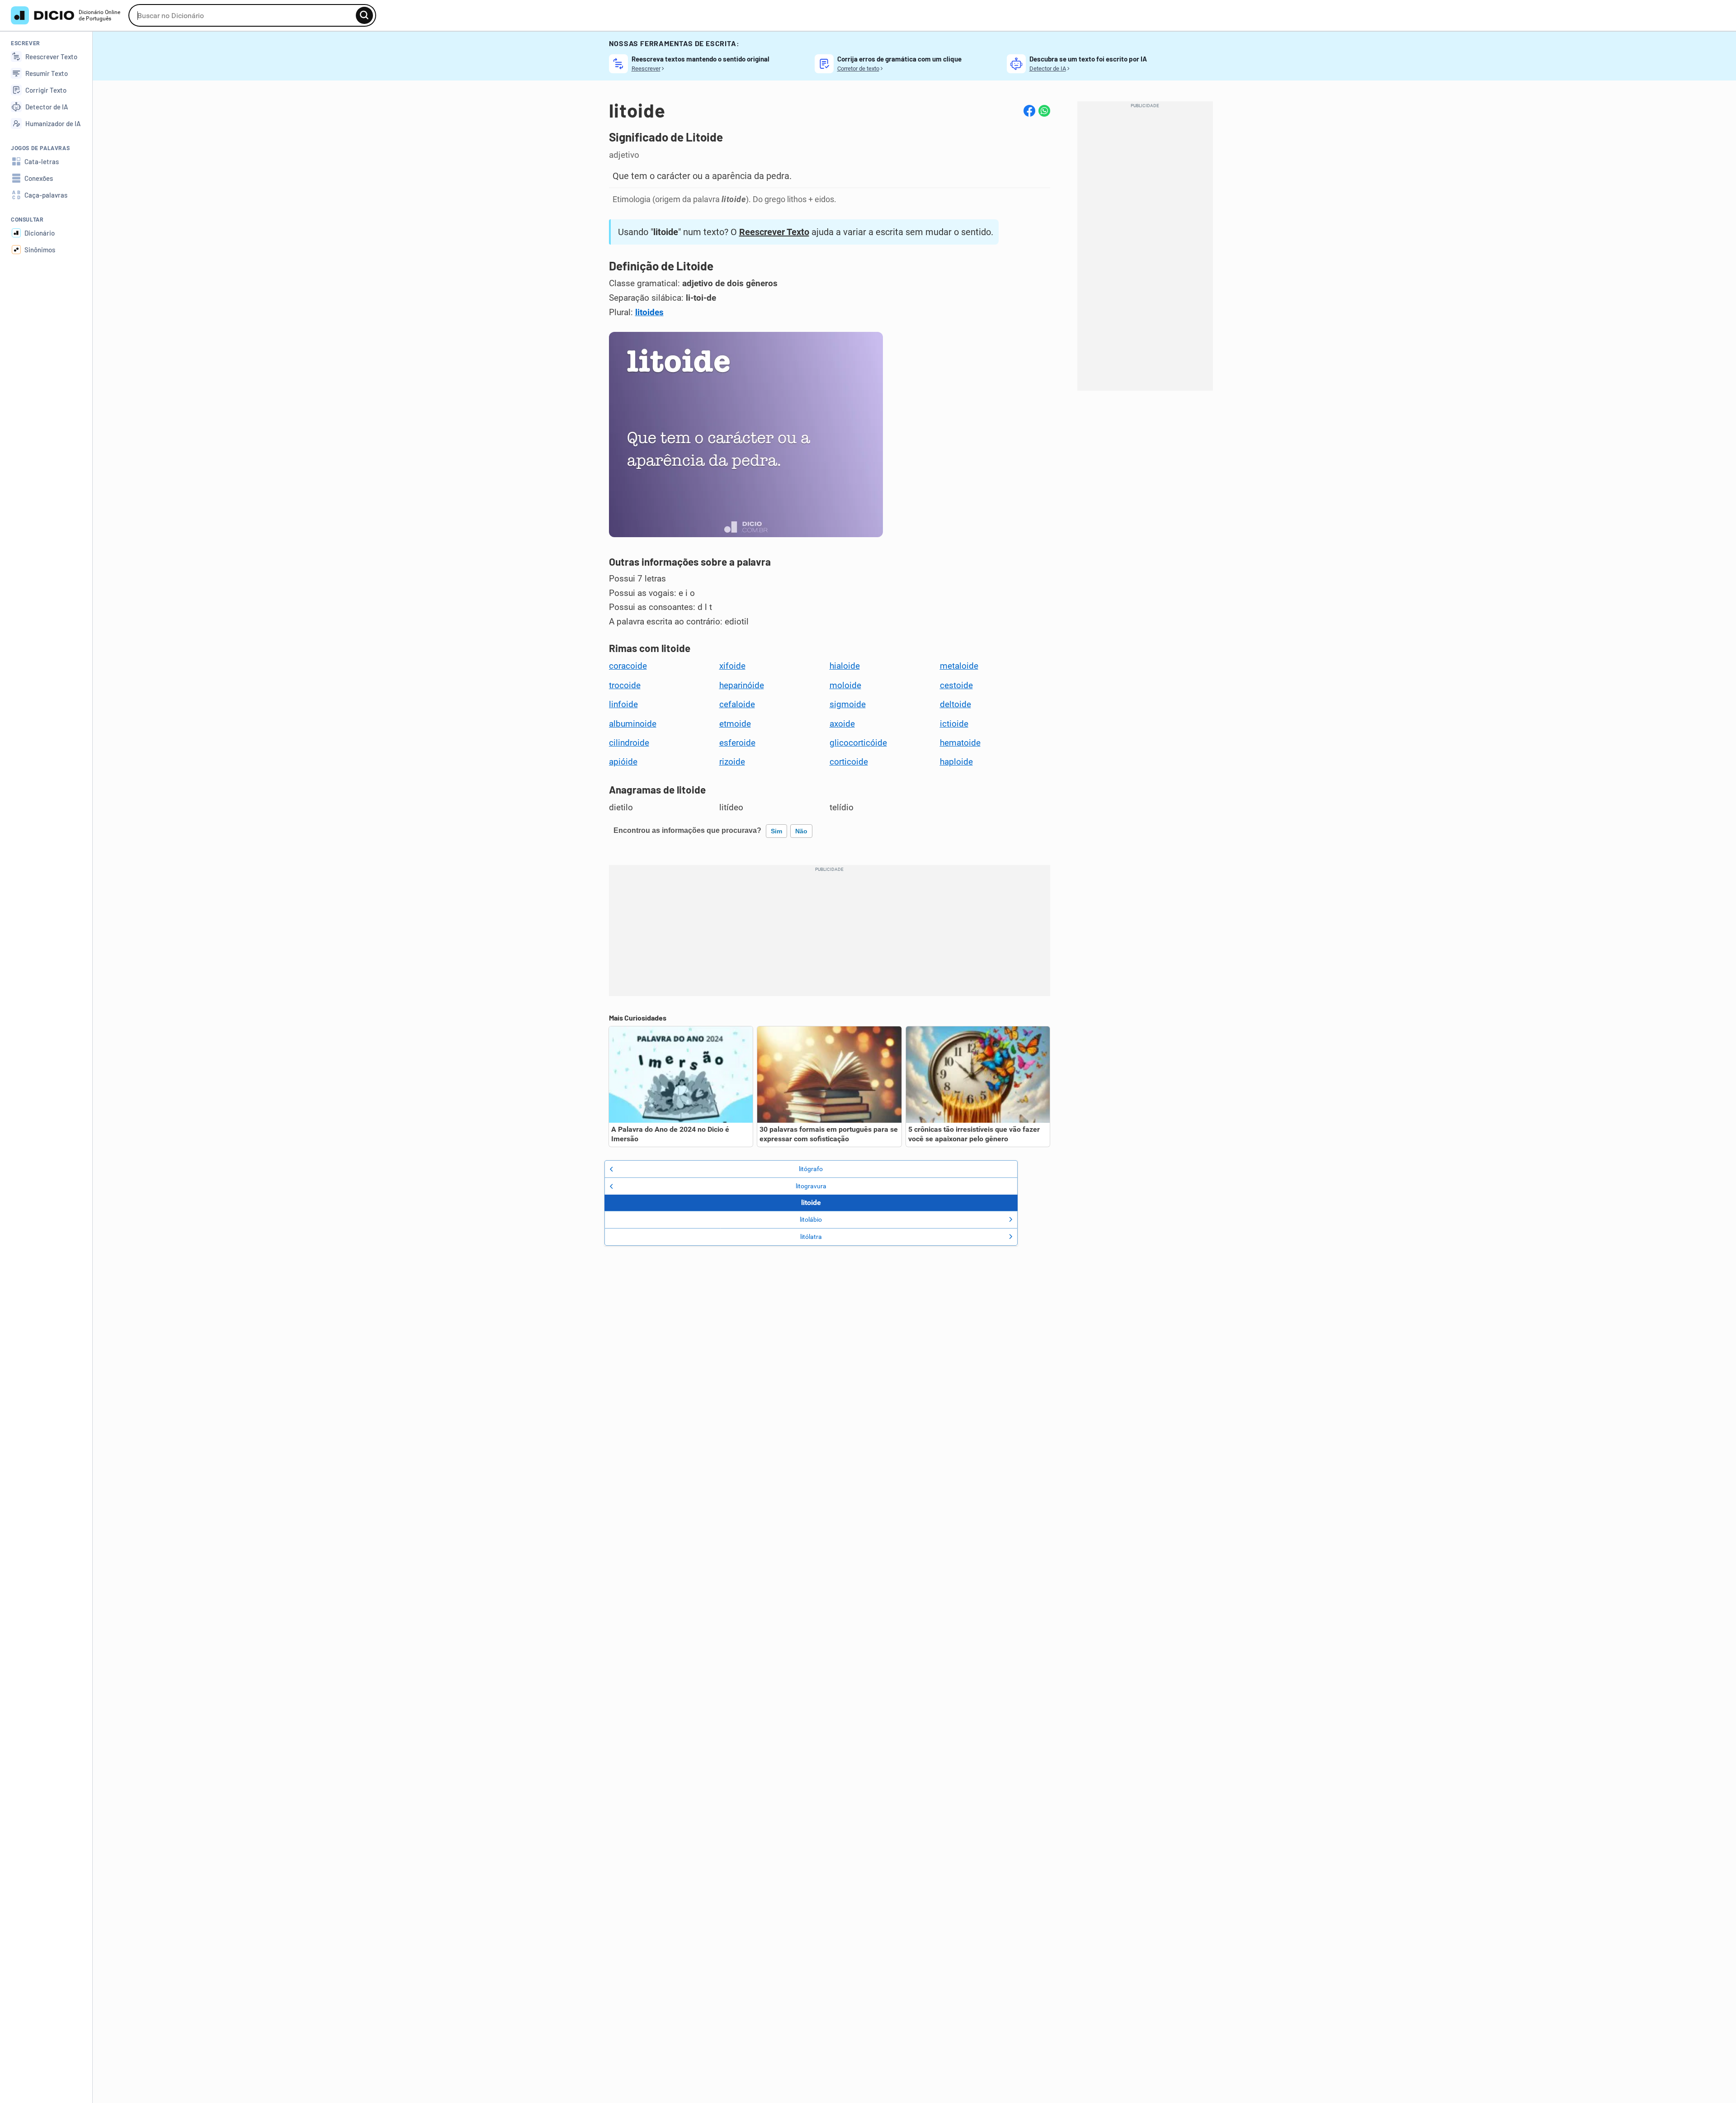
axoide (842, 724)
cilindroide (629, 743)
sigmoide (848, 704)
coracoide (628, 666)
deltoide (955, 704)
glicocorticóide (858, 743)
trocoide (625, 685)
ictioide (954, 724)
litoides (649, 312)
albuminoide (633, 724)
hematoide (960, 743)
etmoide (735, 724)
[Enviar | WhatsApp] (1044, 111)
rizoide (732, 762)
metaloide (959, 666)
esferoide (737, 743)
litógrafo (811, 1169)
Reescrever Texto (774, 232)
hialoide (845, 666)
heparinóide (742, 685)
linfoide (623, 704)
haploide (956, 762)
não (801, 831)
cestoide (956, 685)
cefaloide (737, 704)
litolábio (811, 1219)
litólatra (811, 1237)
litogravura (811, 1186)
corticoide (849, 762)
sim (776, 831)
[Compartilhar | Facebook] (1029, 111)
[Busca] (364, 15)
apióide (623, 762)
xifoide (732, 666)
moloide (845, 685)
